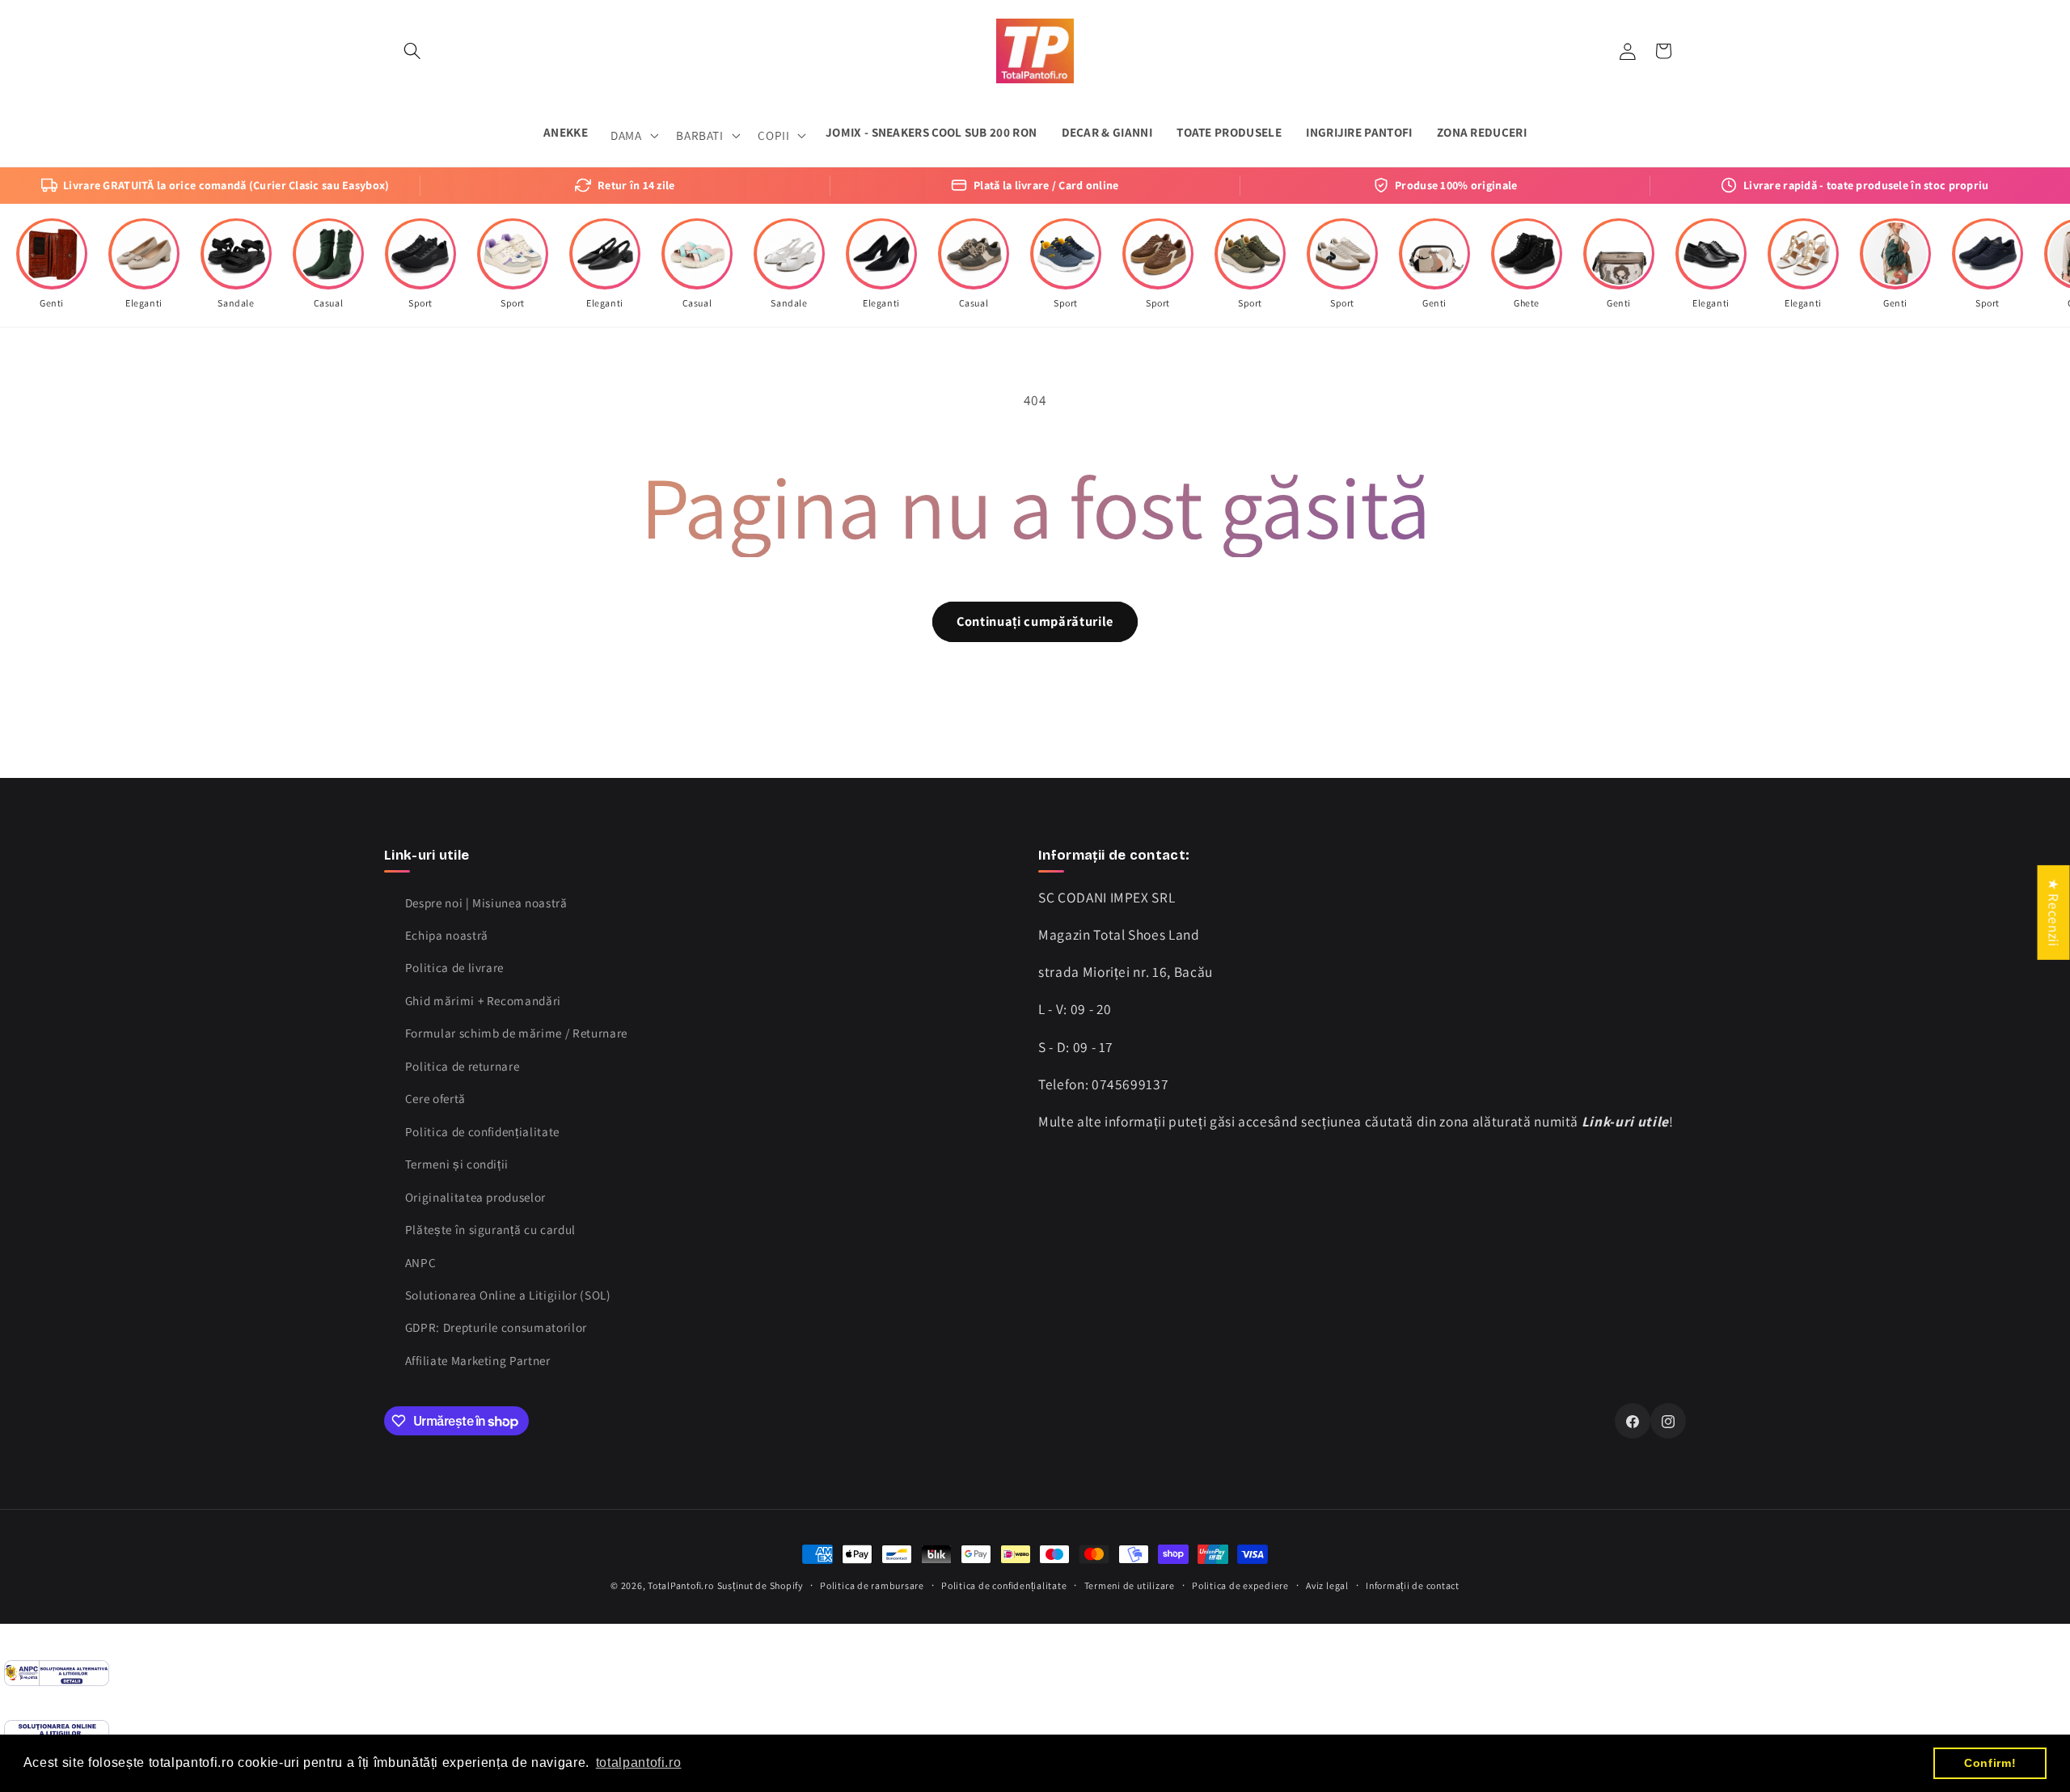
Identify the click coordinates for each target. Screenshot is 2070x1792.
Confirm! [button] (1990, 1763)
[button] (412, 51)
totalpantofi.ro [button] (639, 1762)
